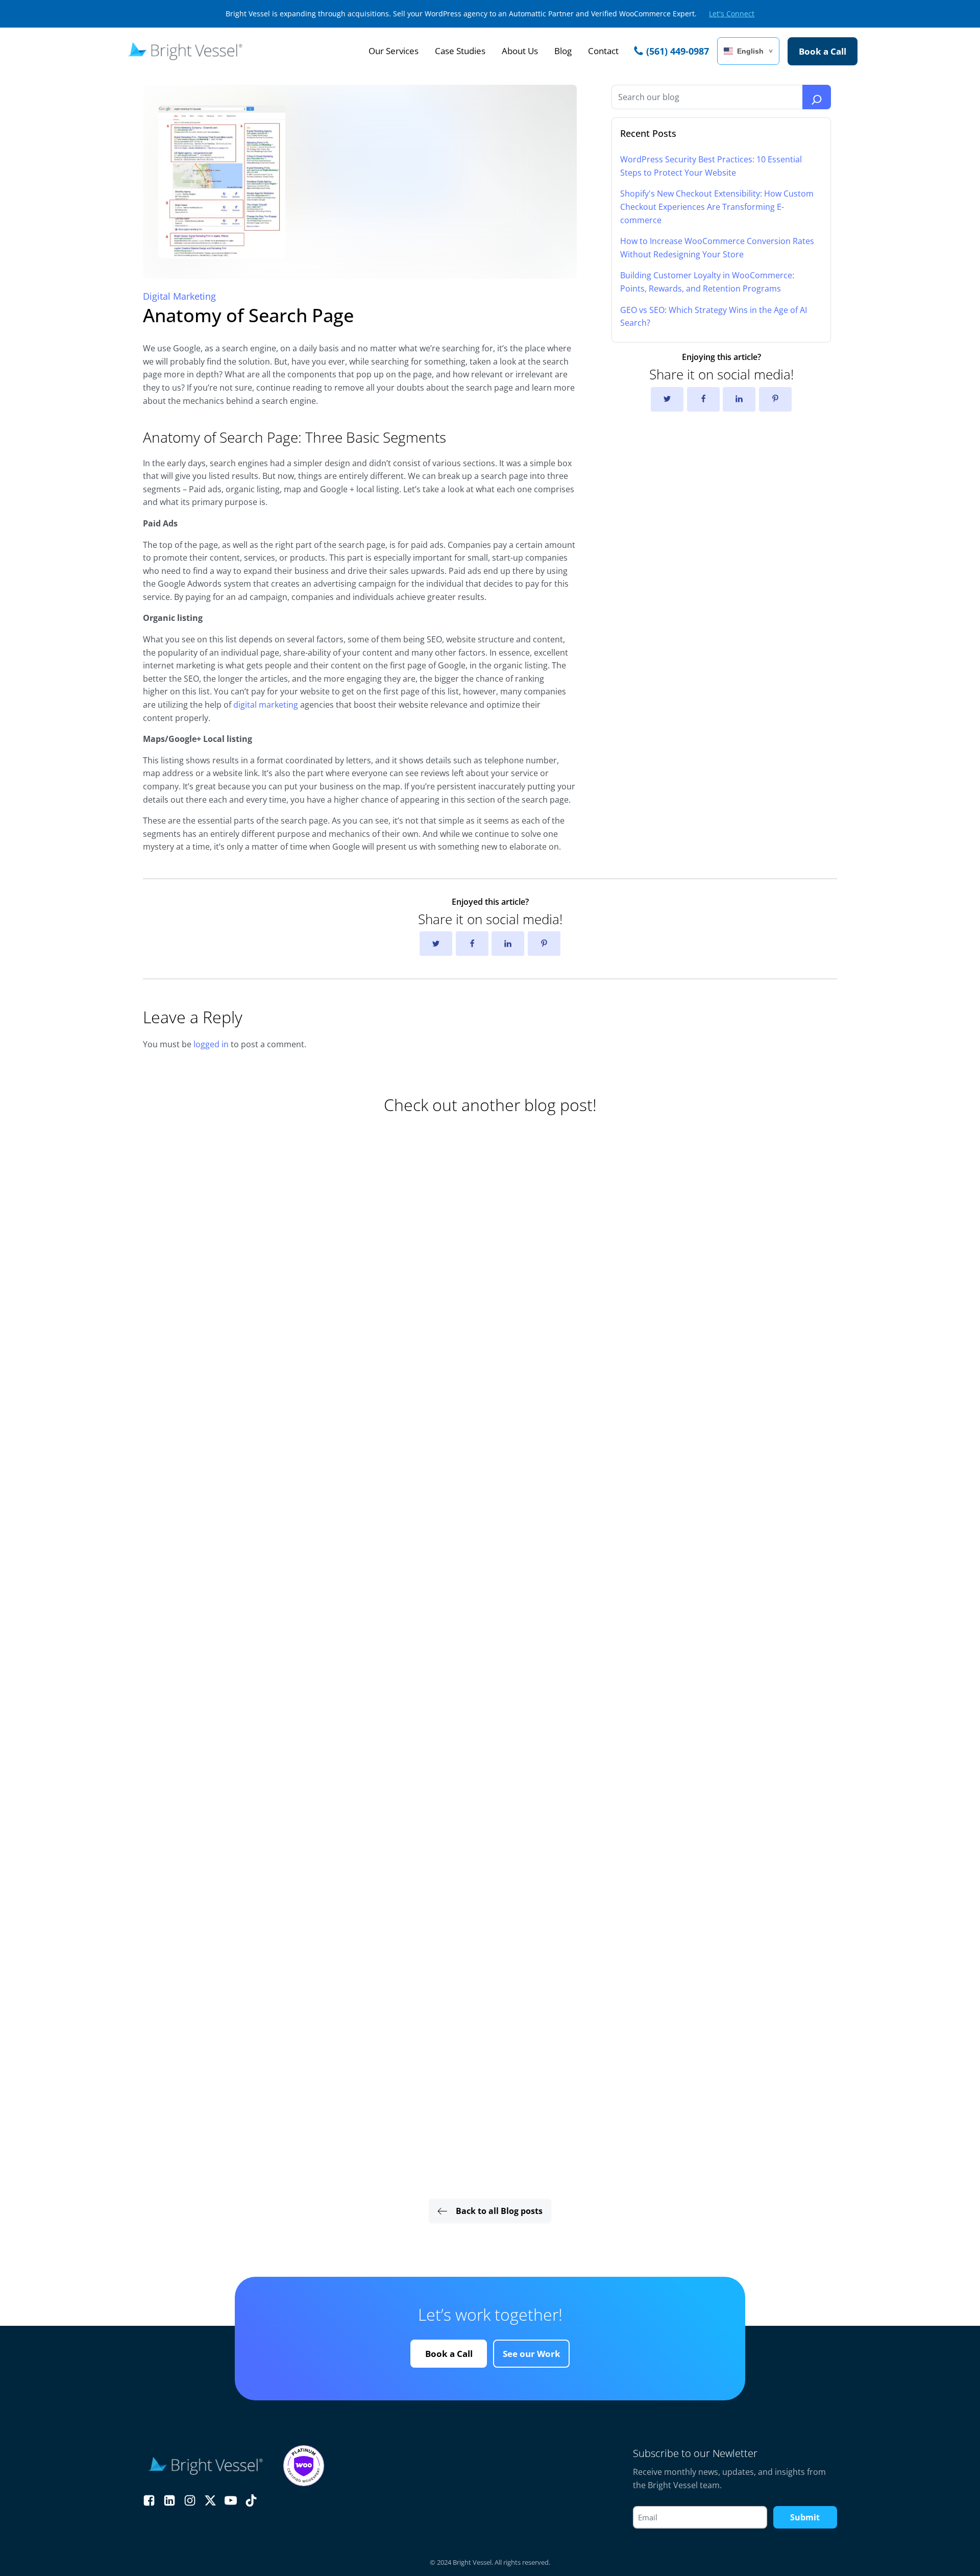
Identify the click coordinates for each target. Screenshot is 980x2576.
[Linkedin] (739, 399)
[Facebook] (703, 399)
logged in (211, 1044)
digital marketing (266, 705)
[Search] (817, 97)
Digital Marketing (179, 296)
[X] (667, 399)
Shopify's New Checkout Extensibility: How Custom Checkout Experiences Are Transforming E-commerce (717, 207)
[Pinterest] (775, 399)
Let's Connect (732, 14)
